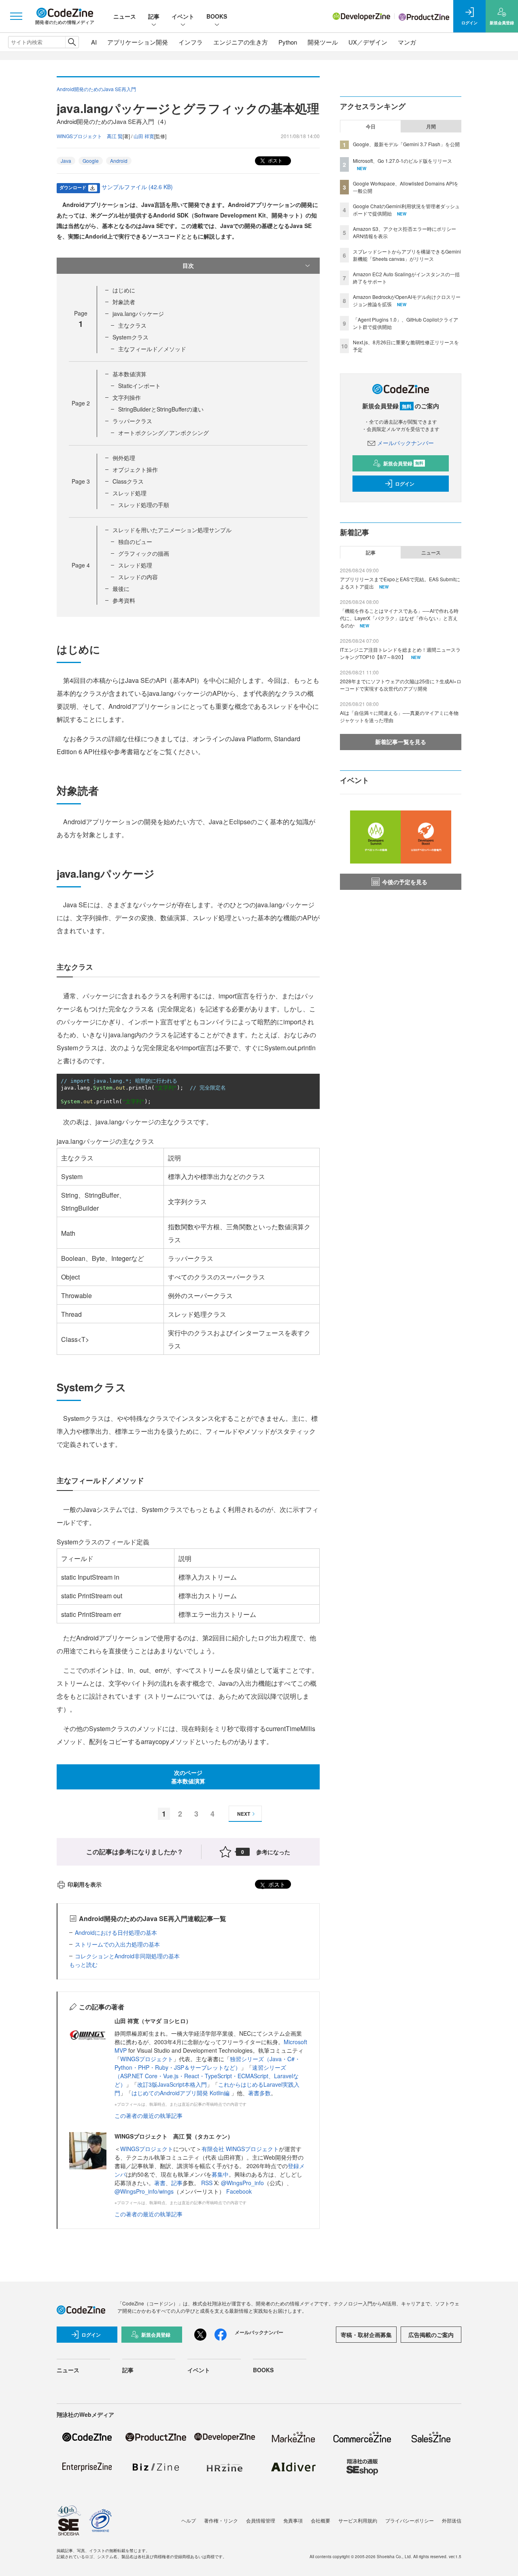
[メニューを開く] (16, 16)
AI (94, 42)
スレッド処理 (129, 493)
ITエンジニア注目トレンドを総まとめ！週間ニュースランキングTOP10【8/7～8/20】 (400, 653)
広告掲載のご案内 (431, 2335)
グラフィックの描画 (144, 553)
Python (288, 42)
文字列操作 (127, 397)
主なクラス (132, 325)
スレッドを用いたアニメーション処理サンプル (172, 530)
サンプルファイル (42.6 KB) (137, 187)
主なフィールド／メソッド (152, 349)
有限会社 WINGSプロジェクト (240, 2149)
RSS (208, 2183)
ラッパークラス (132, 421)
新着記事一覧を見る (401, 742)
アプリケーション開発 (138, 42)
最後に (121, 589)
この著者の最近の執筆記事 (149, 2115)
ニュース (125, 16)
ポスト (275, 160)
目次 (188, 265)
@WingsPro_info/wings (144, 2191)
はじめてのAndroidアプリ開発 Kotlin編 (181, 2093)
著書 (160, 2183)
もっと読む (83, 1964)
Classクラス (128, 481)
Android (119, 161)
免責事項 (293, 2520)
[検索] (72, 42)
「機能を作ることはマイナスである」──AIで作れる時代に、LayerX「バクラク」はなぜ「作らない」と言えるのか (399, 618)
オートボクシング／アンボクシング (163, 433)
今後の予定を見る (405, 882)
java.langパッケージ (138, 313)
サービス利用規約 (358, 2520)
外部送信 (452, 2520)
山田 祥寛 (144, 136)
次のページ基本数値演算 (188, 1777)
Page (81, 403)
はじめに (124, 290)
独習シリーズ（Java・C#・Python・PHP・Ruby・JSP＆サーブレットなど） (207, 2063)
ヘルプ (189, 2520)
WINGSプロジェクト (147, 2059)
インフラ (191, 42)
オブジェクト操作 (135, 469)
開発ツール (323, 42)
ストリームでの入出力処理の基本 (117, 1944)
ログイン (405, 484)
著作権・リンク (221, 2520)
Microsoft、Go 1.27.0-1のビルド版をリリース (402, 161)
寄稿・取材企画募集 (366, 2335)
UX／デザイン (368, 42)
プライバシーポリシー (410, 2520)
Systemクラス (131, 337)
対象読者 (124, 302)
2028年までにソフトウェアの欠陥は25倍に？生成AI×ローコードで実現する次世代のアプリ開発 (401, 685)
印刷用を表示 (85, 1884)
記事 (154, 16)
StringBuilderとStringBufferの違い (161, 409)
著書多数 (259, 2093)
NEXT (244, 1814)
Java (66, 161)
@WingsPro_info (242, 2183)
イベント (183, 16)
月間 (431, 126)
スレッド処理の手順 (144, 505)
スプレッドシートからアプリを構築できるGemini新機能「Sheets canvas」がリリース (407, 255)
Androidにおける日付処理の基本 (116, 1932)
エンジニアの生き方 (241, 42)
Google (91, 161)
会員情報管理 (261, 2520)
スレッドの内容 (138, 577)
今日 (371, 126)
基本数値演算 (129, 374)
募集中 (220, 2174)
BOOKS (217, 16)
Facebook (239, 2191)
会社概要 (321, 2520)
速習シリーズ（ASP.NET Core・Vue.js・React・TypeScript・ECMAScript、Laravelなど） (207, 2076)
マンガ (407, 42)
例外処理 (124, 458)
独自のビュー (135, 542)
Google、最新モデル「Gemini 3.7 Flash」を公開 (406, 144)
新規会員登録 (403, 463)
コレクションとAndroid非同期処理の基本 (127, 1956)
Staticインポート (139, 386)
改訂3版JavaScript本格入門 (172, 2084)
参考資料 (124, 600)
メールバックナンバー (405, 443)
